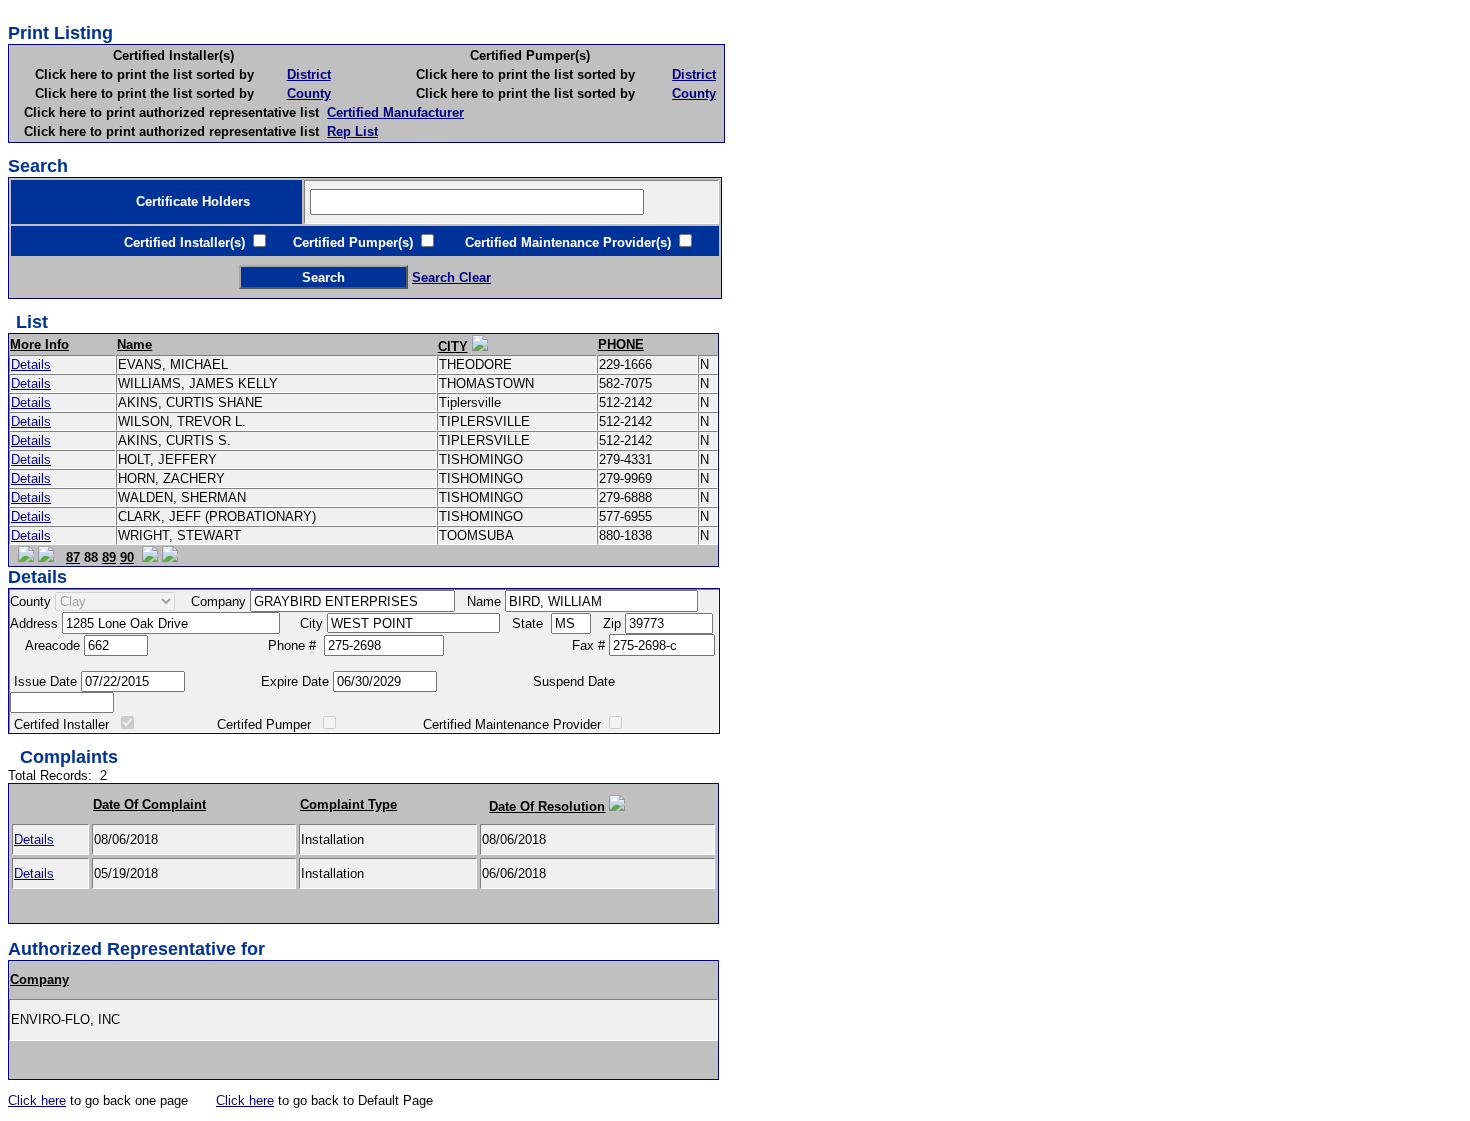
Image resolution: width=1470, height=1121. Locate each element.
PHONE (621, 344)
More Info (39, 344)
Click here (37, 1100)
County (309, 93)
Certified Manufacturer (395, 112)
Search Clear (451, 277)
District (309, 74)
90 (127, 557)
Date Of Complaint (149, 804)
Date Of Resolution (547, 806)
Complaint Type (348, 804)
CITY (453, 346)
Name (134, 344)
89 (109, 557)
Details (31, 364)
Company (39, 979)
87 (73, 557)
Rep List (352, 131)
